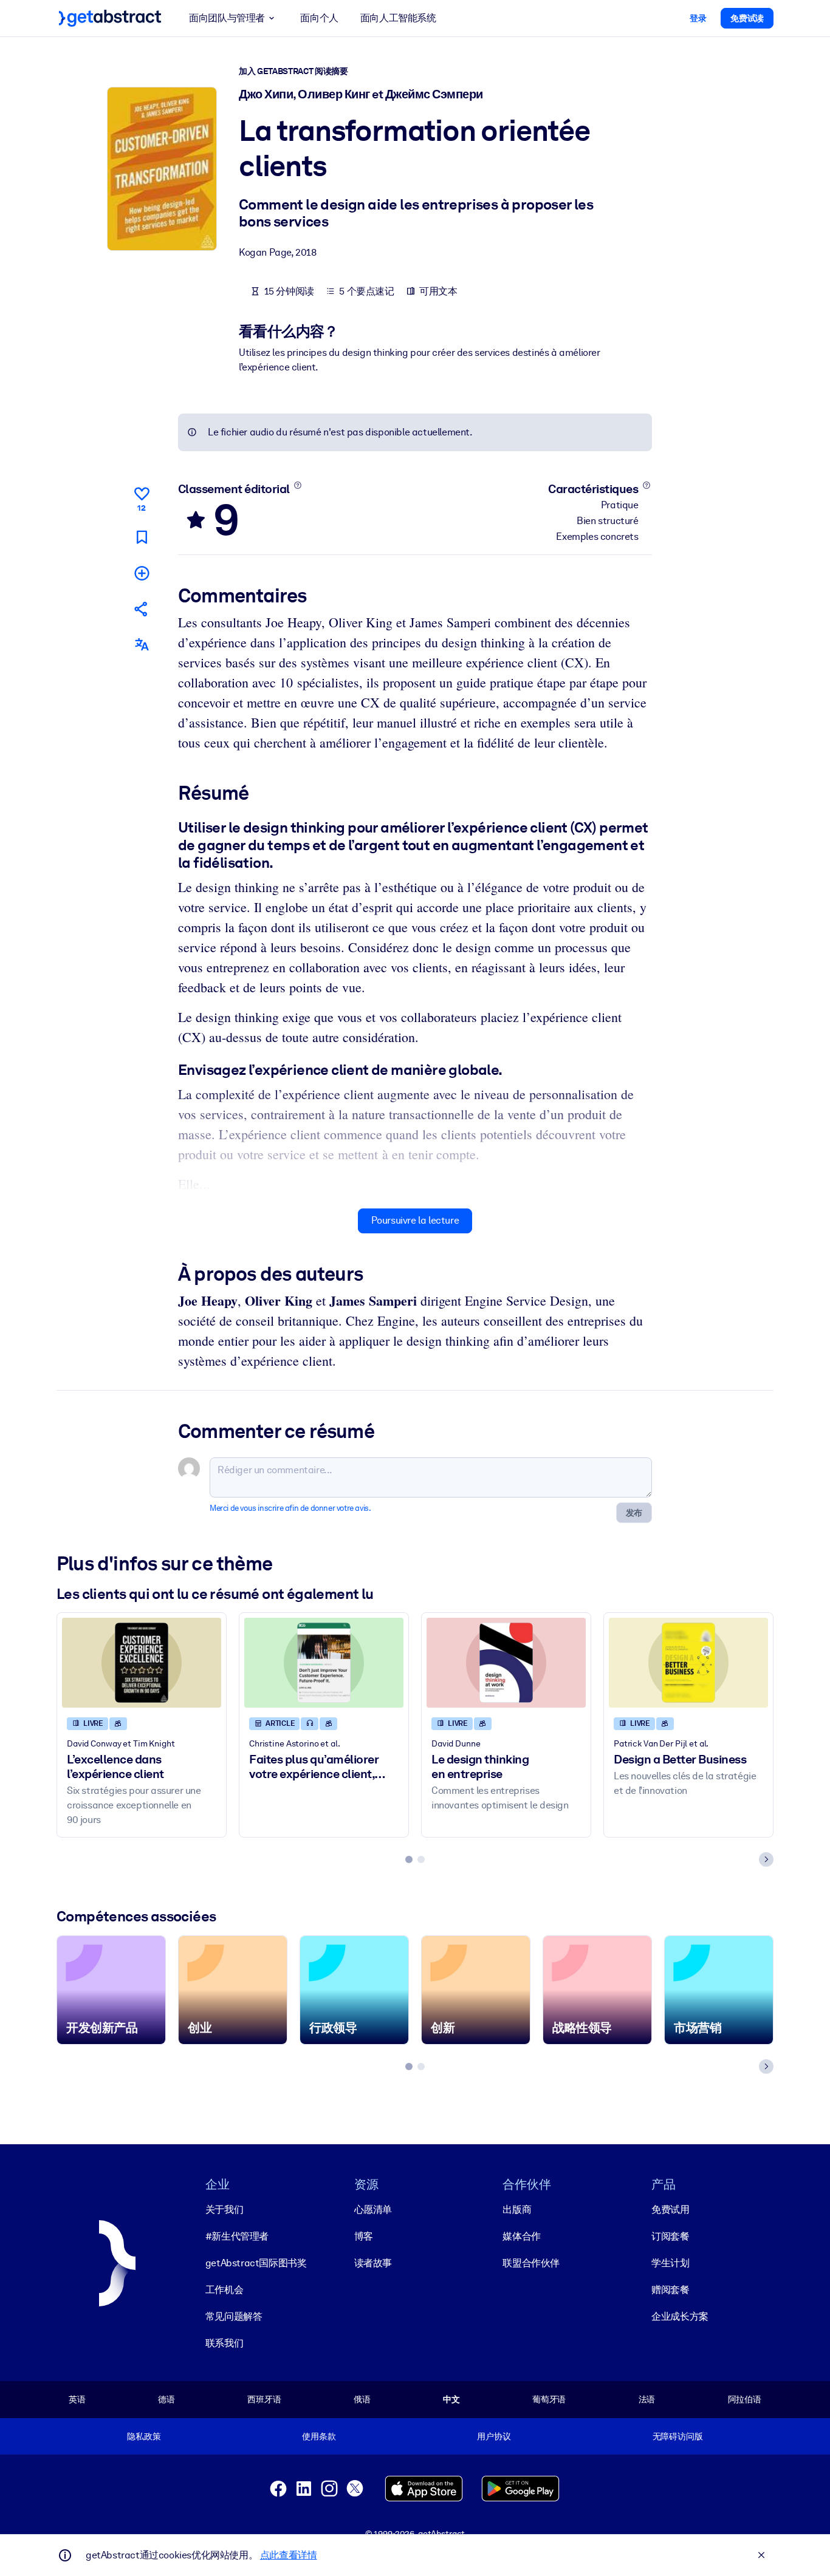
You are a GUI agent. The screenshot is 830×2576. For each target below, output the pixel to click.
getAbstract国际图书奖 (256, 2263)
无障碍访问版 (678, 2436)
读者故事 (373, 2263)
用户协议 (494, 2436)
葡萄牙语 (549, 2399)
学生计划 (670, 2263)
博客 (364, 2236)
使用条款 (319, 2436)
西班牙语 (264, 2399)
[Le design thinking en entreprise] (506, 1662)
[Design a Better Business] (688, 1662)
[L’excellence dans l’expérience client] (142, 1662)
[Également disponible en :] (142, 645)
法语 (647, 2399)
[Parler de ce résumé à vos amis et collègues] (142, 609)
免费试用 (670, 2210)
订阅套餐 (670, 2236)
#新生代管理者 (237, 2236)
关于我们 (224, 2210)
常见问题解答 (234, 2316)
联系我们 (224, 2343)
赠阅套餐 (670, 2290)
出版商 (517, 2210)
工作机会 (224, 2290)
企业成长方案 (680, 2316)
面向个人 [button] (319, 18)
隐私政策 (144, 2436)
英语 (77, 2399)
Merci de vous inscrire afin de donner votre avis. (290, 1508)
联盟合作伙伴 (531, 2263)
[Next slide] (766, 1859)
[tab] (409, 1859)
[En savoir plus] (297, 485)
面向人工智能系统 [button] (398, 18)
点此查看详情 (289, 2555)
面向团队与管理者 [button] (227, 18)
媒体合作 (521, 2236)
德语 (166, 2399)
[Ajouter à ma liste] (142, 573)
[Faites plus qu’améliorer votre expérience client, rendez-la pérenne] (324, 1662)
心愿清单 (373, 2210)
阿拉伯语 (745, 2399)
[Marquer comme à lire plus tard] (142, 537)
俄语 (362, 2399)
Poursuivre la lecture (415, 1220)
